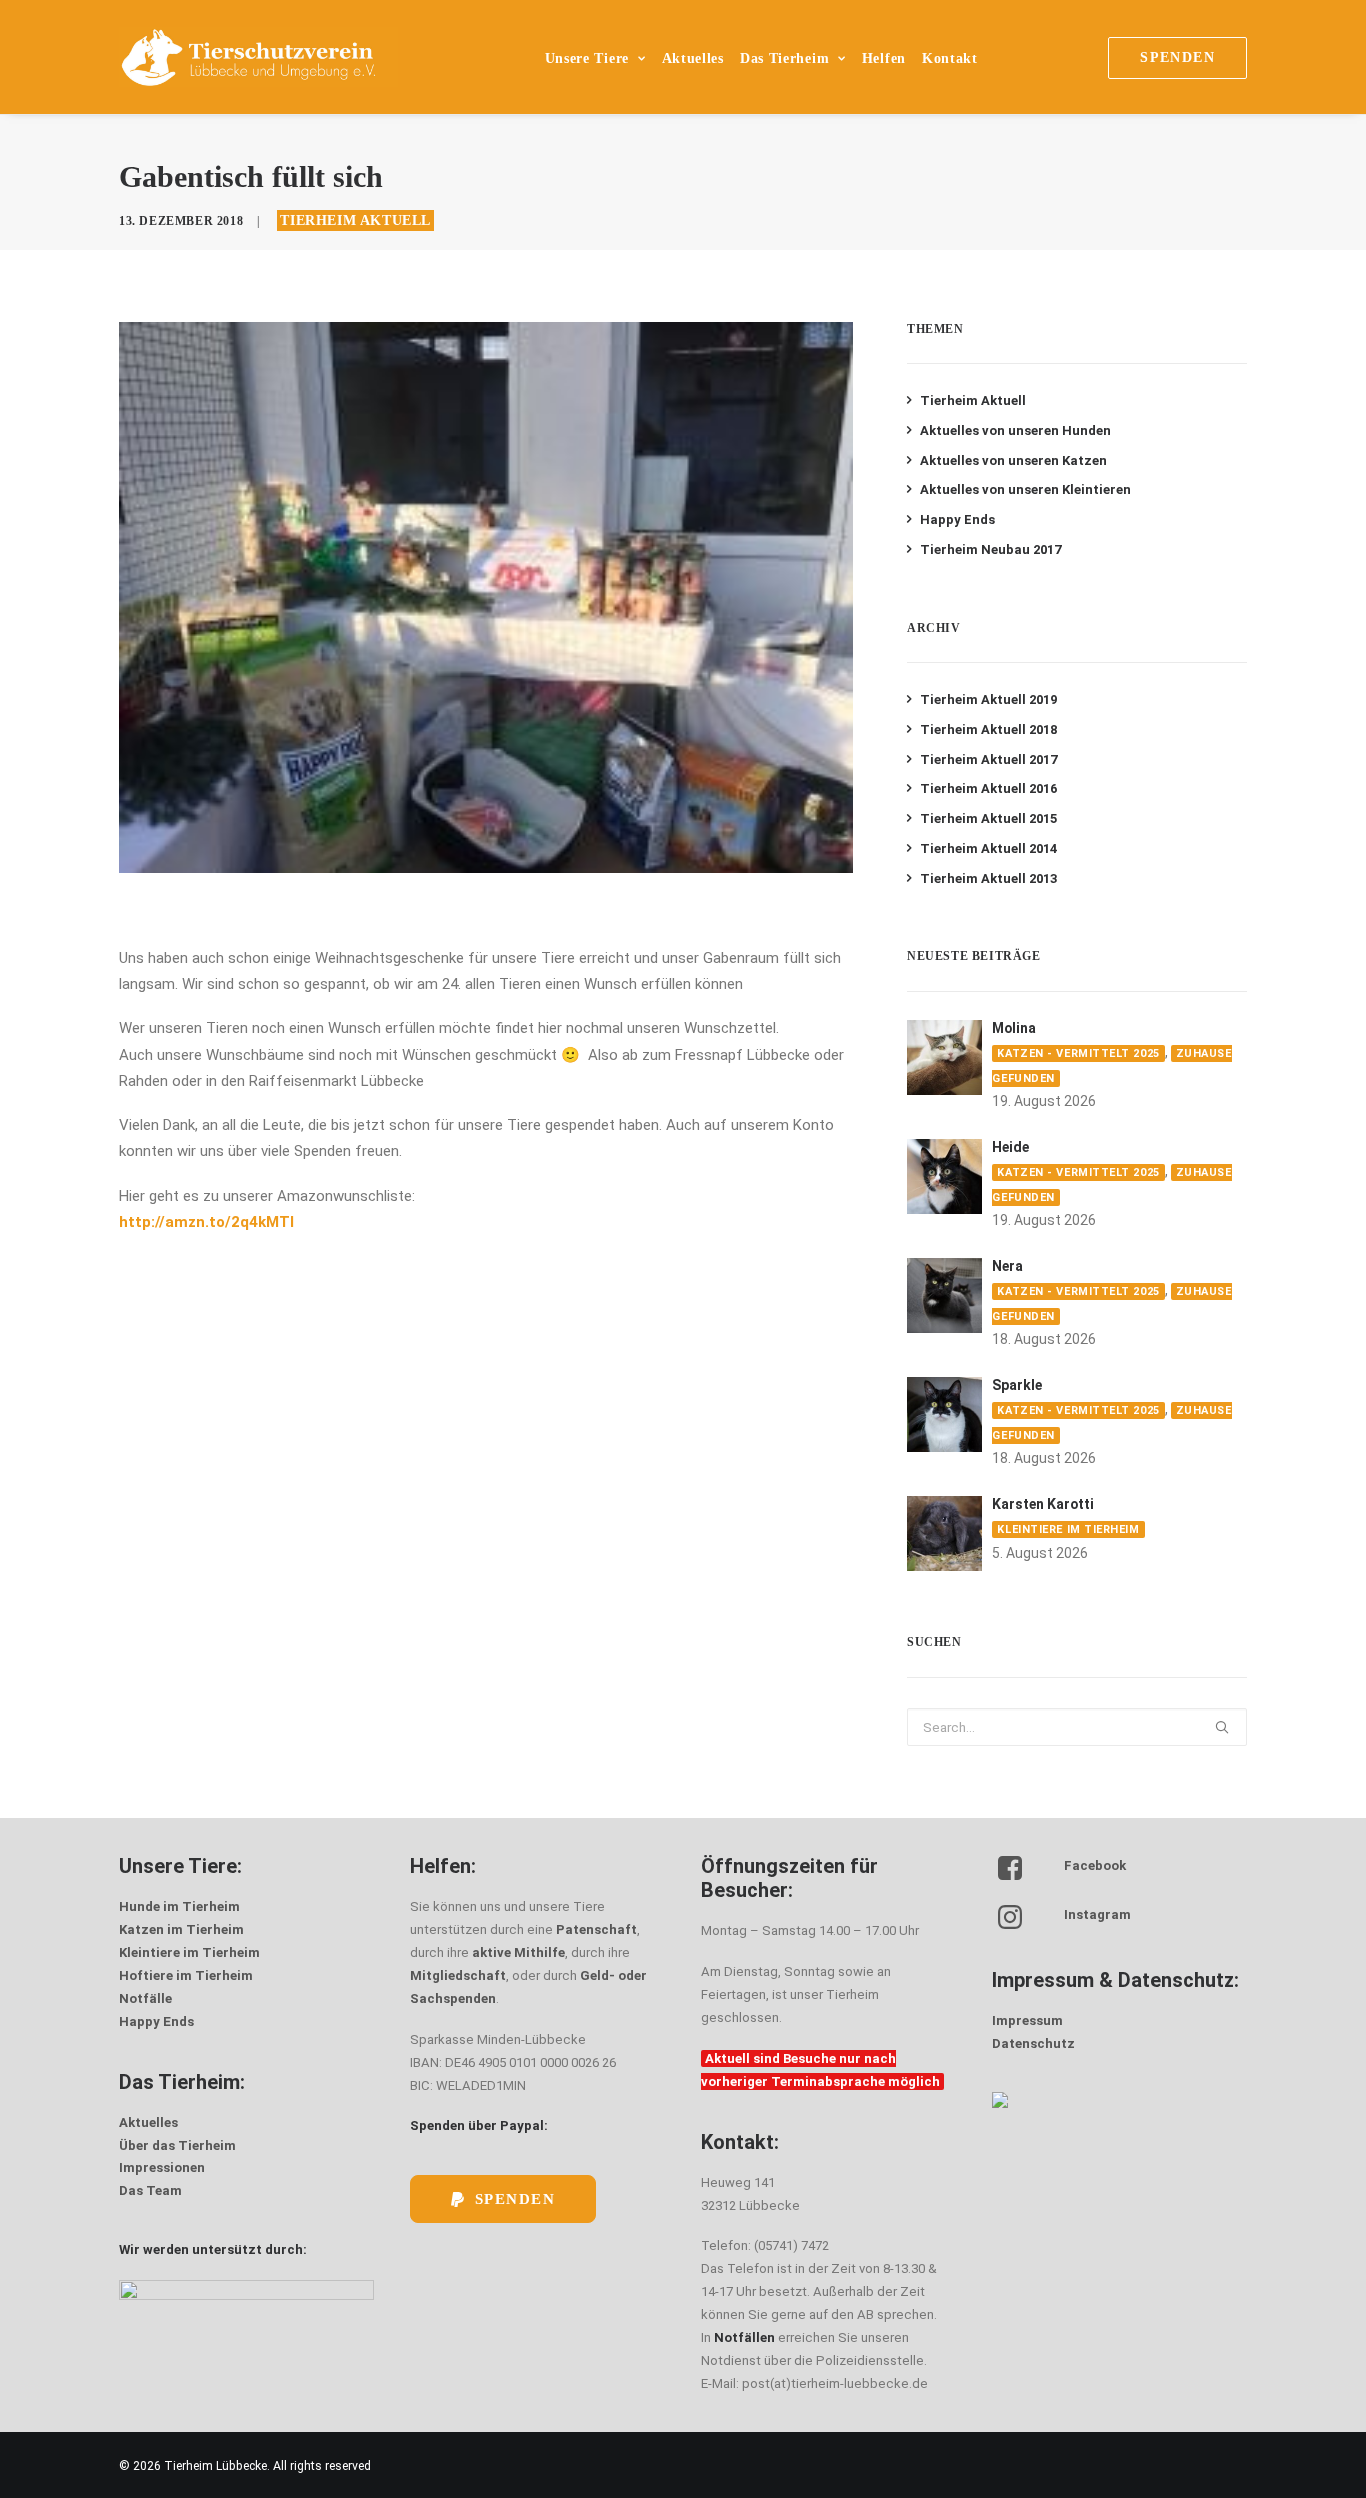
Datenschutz (1033, 2043)
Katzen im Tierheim (181, 1929)
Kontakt (950, 58)
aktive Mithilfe (518, 1952)
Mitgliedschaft (458, 1975)
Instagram (1097, 1914)
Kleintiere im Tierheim (1068, 1529)
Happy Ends (957, 519)
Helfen (884, 58)
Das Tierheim (784, 58)
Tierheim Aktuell (355, 220)
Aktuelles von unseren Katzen (1013, 460)
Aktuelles (693, 58)
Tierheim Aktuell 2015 (988, 818)
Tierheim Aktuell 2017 (988, 759)
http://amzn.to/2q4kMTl (206, 1222)
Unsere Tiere (587, 58)
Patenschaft (596, 1929)
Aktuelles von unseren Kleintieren (1025, 489)
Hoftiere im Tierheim (186, 1975)
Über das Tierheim (177, 2145)
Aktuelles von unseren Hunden (1015, 430)
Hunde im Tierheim (179, 1906)
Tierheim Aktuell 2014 (988, 848)
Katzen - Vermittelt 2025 (1078, 1053)
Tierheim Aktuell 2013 (988, 878)
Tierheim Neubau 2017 (990, 549)
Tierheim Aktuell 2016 (988, 788)
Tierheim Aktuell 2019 (988, 699)
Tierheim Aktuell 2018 (988, 729)
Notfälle (145, 1998)
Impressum (1027, 2020)
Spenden (515, 2199)
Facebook (1095, 1865)
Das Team (150, 2190)
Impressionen (162, 2167)
